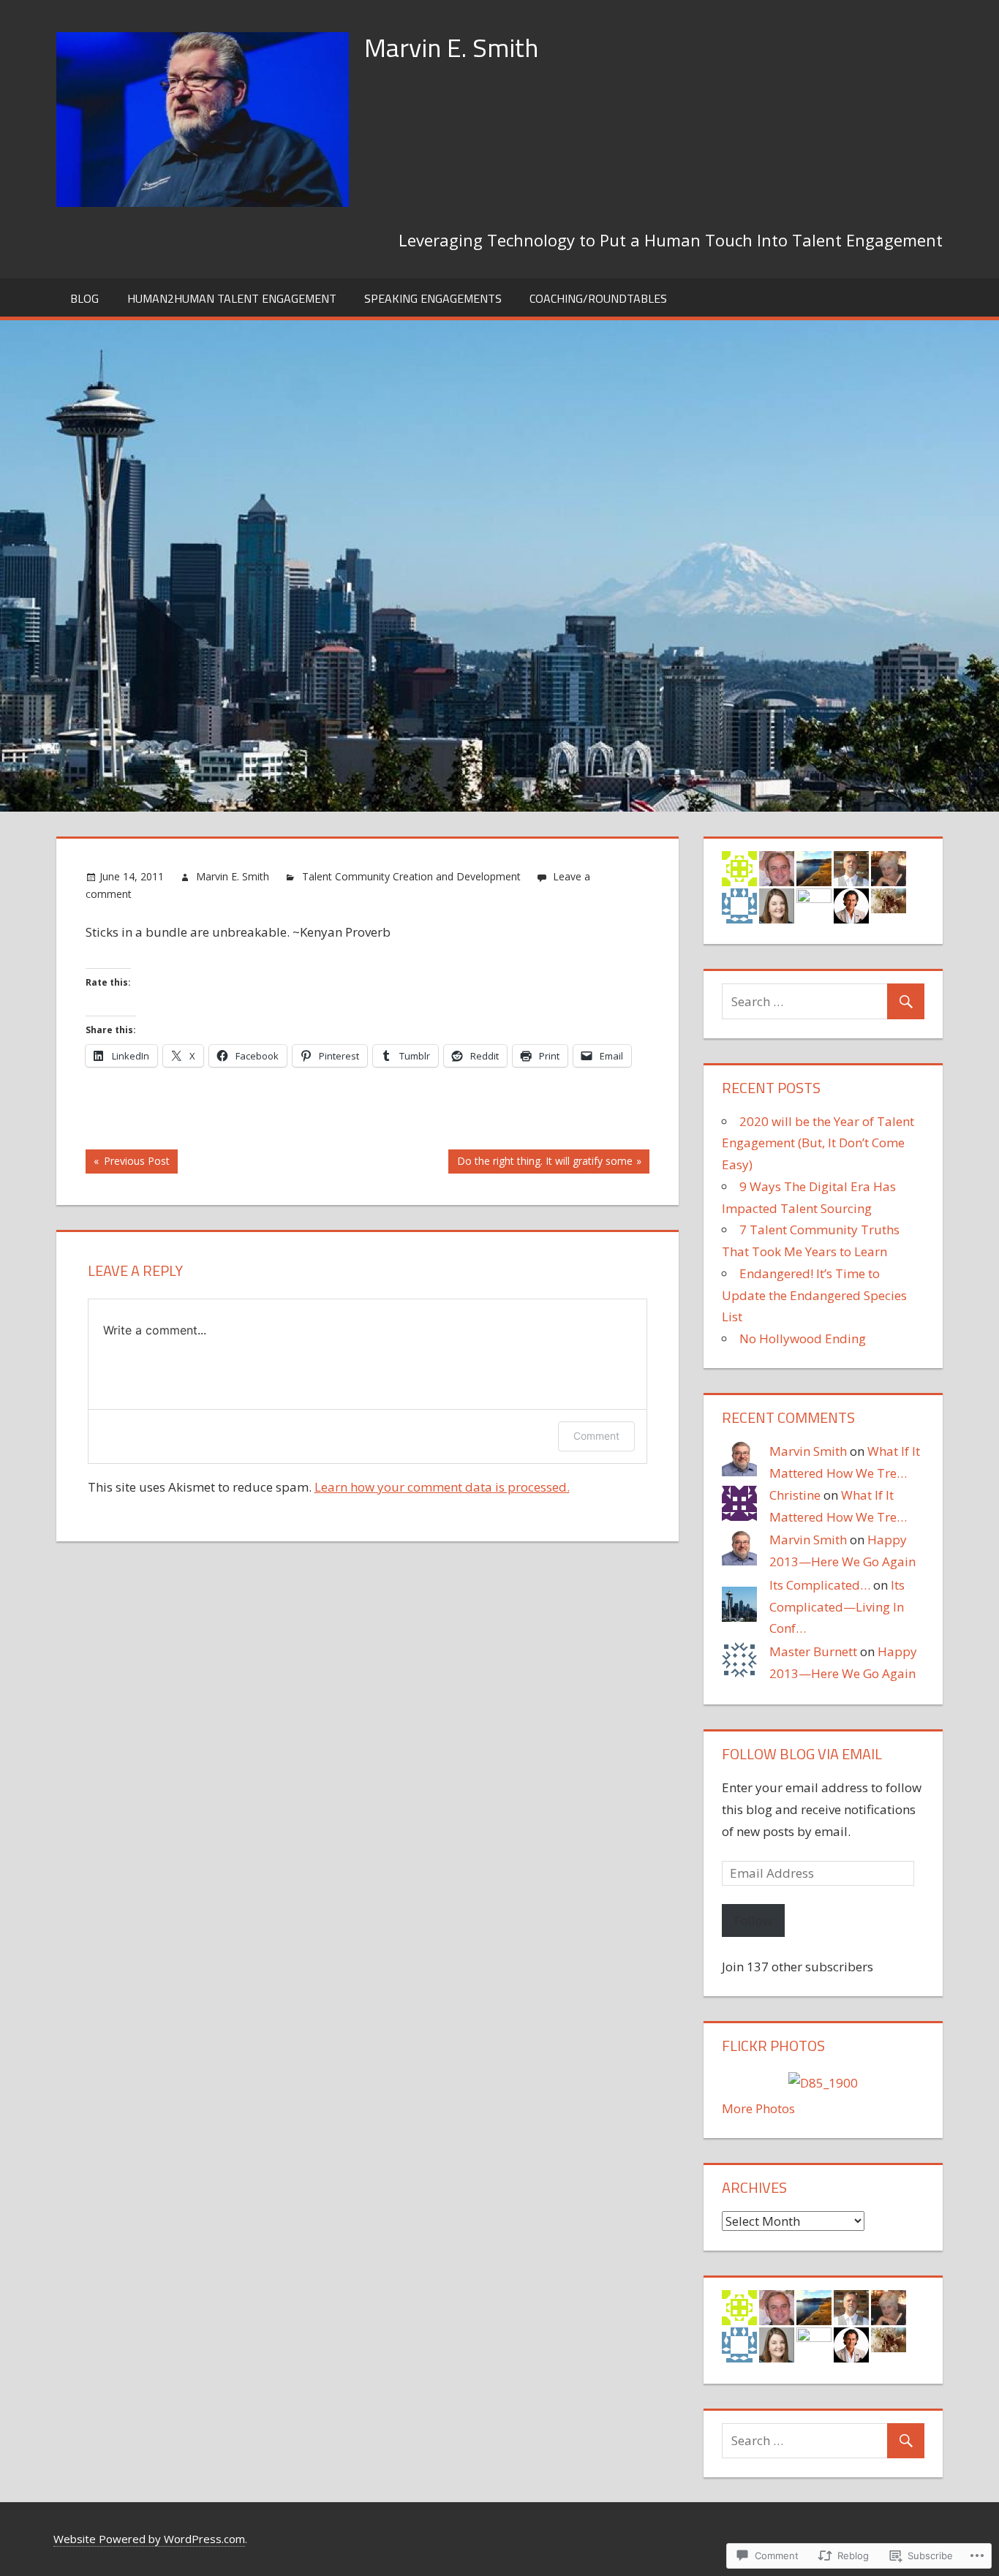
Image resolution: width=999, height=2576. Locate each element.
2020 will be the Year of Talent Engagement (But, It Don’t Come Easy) (818, 1143)
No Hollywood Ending (803, 1338)
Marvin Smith (808, 1451)
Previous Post (128, 1163)
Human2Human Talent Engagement (232, 298)
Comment (596, 1436)
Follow (753, 1920)
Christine (795, 1495)
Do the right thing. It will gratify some (540, 1163)
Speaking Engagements (433, 298)
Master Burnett (813, 1651)
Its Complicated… (820, 1585)
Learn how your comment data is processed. (442, 1487)
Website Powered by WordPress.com (149, 2539)
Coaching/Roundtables (598, 298)
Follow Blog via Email (802, 1754)
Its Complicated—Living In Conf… (837, 1607)
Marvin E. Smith (451, 47)
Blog (84, 298)
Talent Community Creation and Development (411, 876)
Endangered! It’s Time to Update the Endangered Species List (814, 1295)
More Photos (758, 2108)
